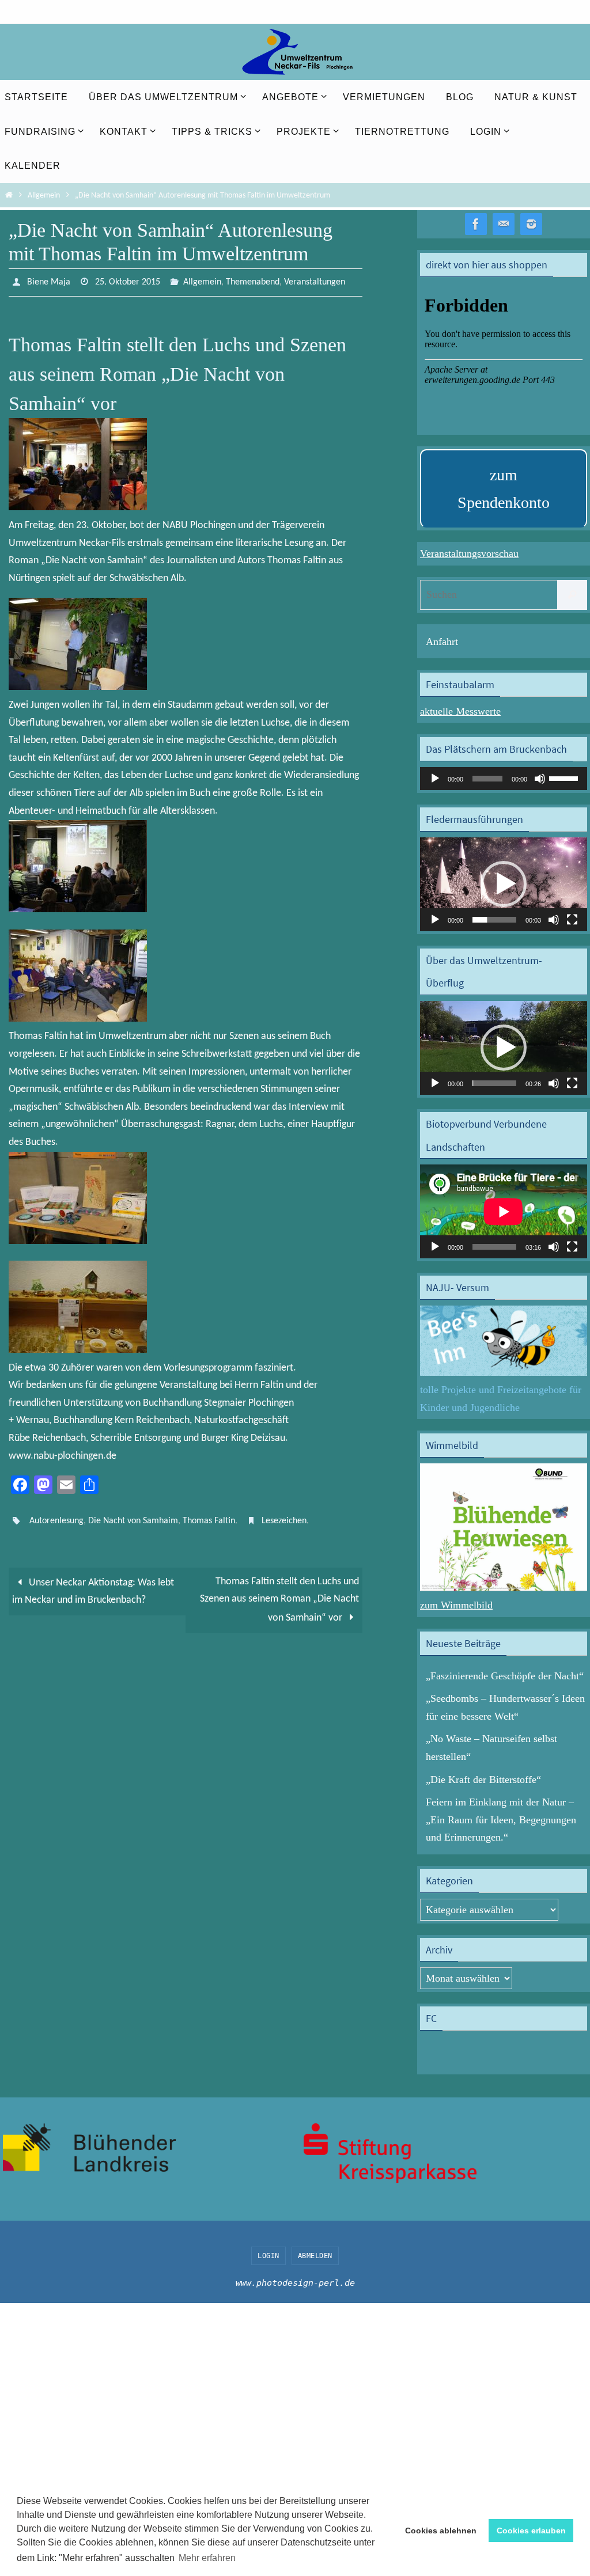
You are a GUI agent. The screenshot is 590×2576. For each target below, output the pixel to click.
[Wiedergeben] (435, 779)
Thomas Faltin (209, 1517)
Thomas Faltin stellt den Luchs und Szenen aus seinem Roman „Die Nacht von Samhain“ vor (279, 1594)
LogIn (268, 2256)
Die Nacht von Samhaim (133, 1517)
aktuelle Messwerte (460, 711)
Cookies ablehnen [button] (441, 2531)
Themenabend (253, 281)
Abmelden (315, 2256)
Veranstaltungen (315, 281)
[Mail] (504, 224)
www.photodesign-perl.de (295, 2283)
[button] (504, 884)
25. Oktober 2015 (128, 281)
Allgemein (44, 196)
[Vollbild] (572, 920)
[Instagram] (531, 224)
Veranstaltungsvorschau (469, 553)
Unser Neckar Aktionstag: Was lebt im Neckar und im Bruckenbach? (93, 1585)
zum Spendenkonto (504, 489)
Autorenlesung (56, 1517)
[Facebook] (476, 224)
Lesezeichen (284, 1517)
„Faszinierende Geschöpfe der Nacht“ (505, 1676)
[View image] (78, 505)
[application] (504, 779)
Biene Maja (49, 281)
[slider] (565, 777)
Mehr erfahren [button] (207, 2558)
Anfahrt (442, 642)
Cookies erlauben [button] (531, 2531)
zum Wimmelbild (456, 1605)
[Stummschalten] (540, 779)
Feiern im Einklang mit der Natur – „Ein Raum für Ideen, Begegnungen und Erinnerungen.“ (501, 1820)
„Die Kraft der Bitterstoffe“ (483, 1780)
